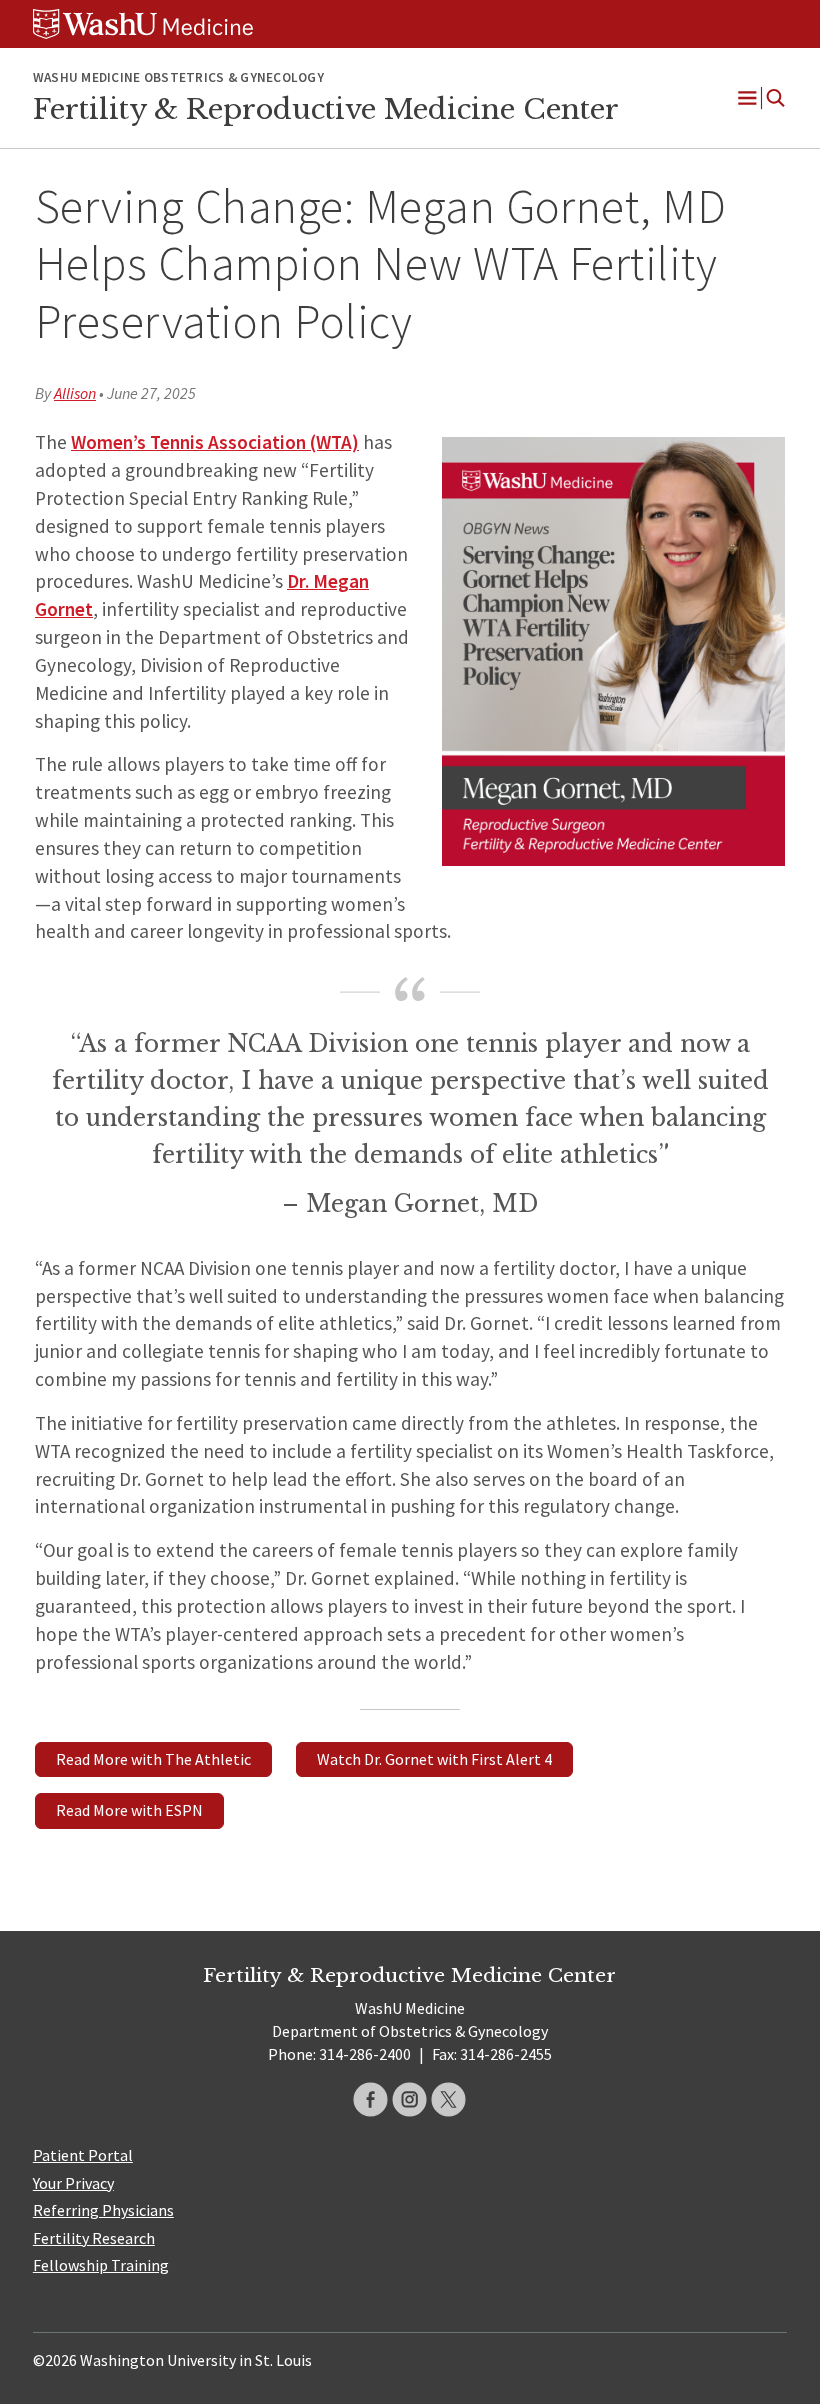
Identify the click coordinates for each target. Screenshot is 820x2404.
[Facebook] (370, 2099)
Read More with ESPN (129, 1810)
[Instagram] (409, 2099)
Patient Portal (83, 2155)
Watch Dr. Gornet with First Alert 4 (434, 1759)
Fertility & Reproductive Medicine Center (326, 109)
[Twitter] (448, 2099)
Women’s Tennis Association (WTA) (215, 442)
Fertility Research (94, 2238)
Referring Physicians (103, 2210)
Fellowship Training (101, 2265)
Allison (75, 393)
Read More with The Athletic (153, 1759)
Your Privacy (73, 2183)
